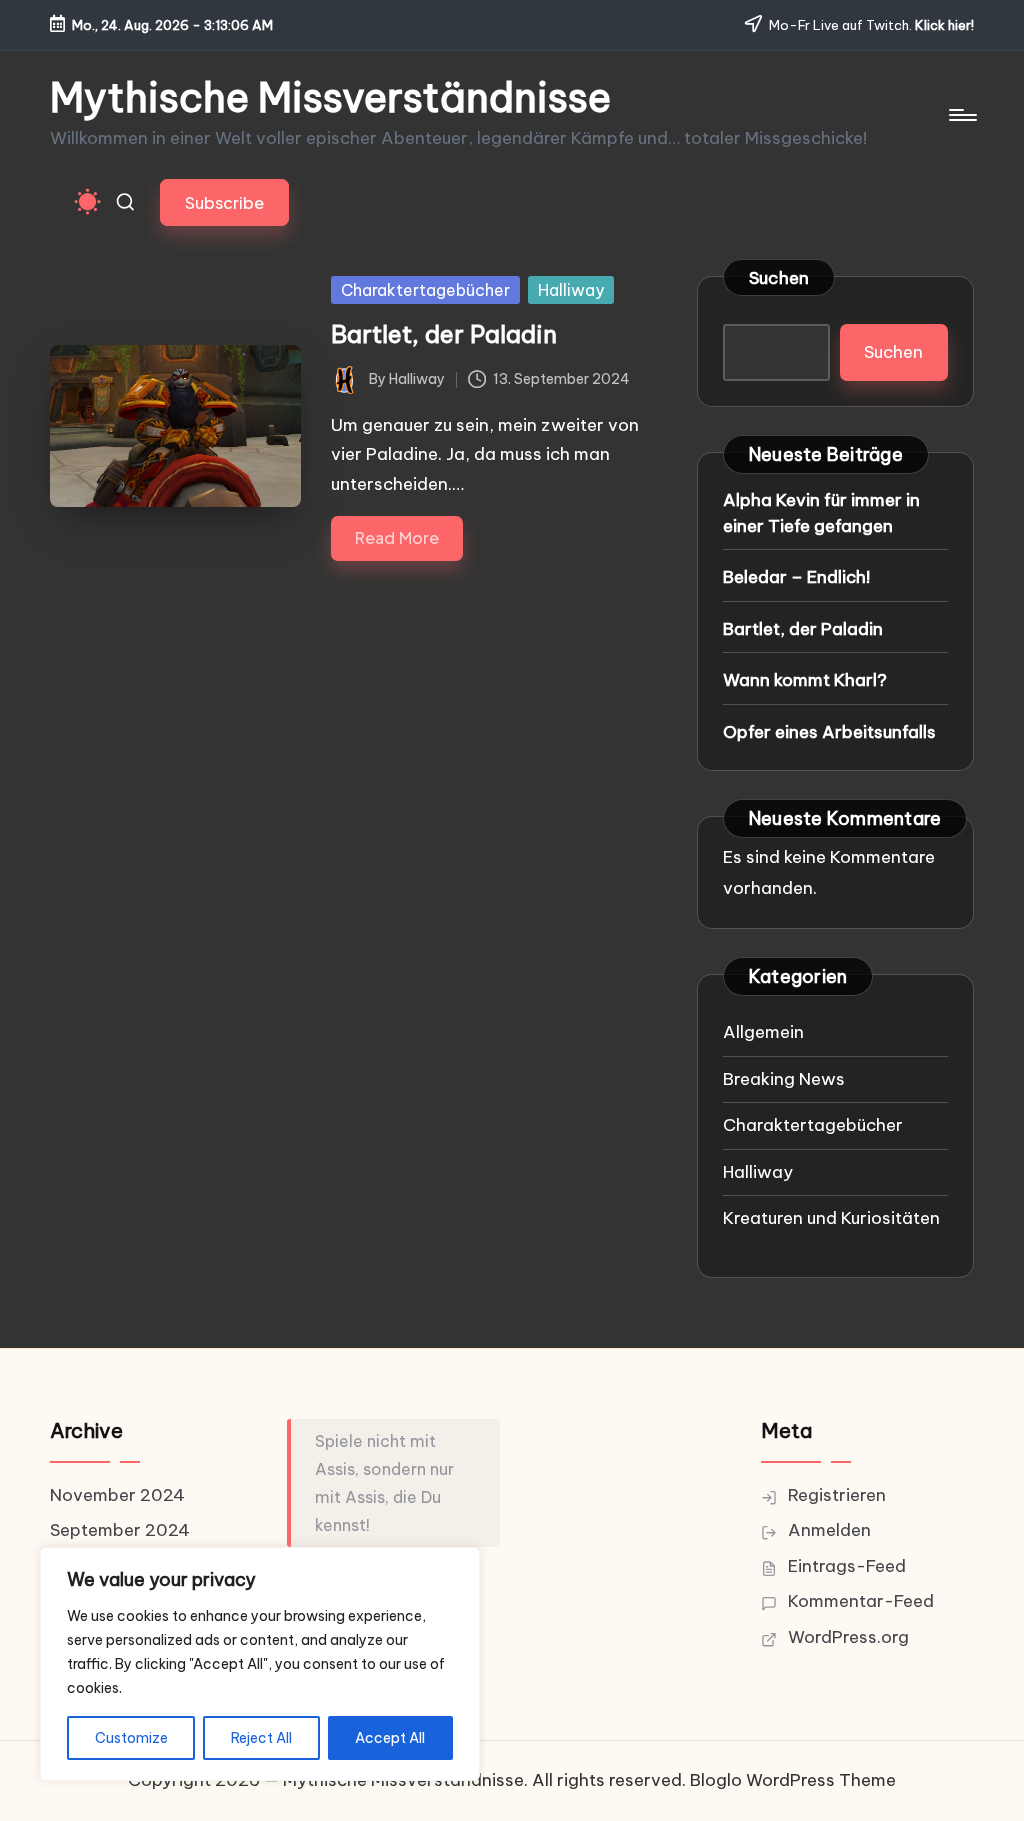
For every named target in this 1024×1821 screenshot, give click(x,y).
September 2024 (120, 1530)
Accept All (390, 1738)
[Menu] (961, 115)
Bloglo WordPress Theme (793, 1780)
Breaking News (784, 1079)
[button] (224, 202)
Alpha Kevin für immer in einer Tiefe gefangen (821, 513)
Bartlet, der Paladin (444, 334)
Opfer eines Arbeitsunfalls (829, 732)
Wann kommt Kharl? (805, 680)
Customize (131, 1738)
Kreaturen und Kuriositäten (831, 1218)
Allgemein (763, 1032)
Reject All (261, 1738)
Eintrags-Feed (847, 1566)
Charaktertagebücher (425, 290)
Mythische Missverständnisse (330, 98)
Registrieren (837, 1495)
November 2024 (117, 1495)
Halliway (571, 290)
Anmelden (829, 1530)
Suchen (779, 278)
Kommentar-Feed (861, 1601)
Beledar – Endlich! (796, 577)
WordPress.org (848, 1637)
